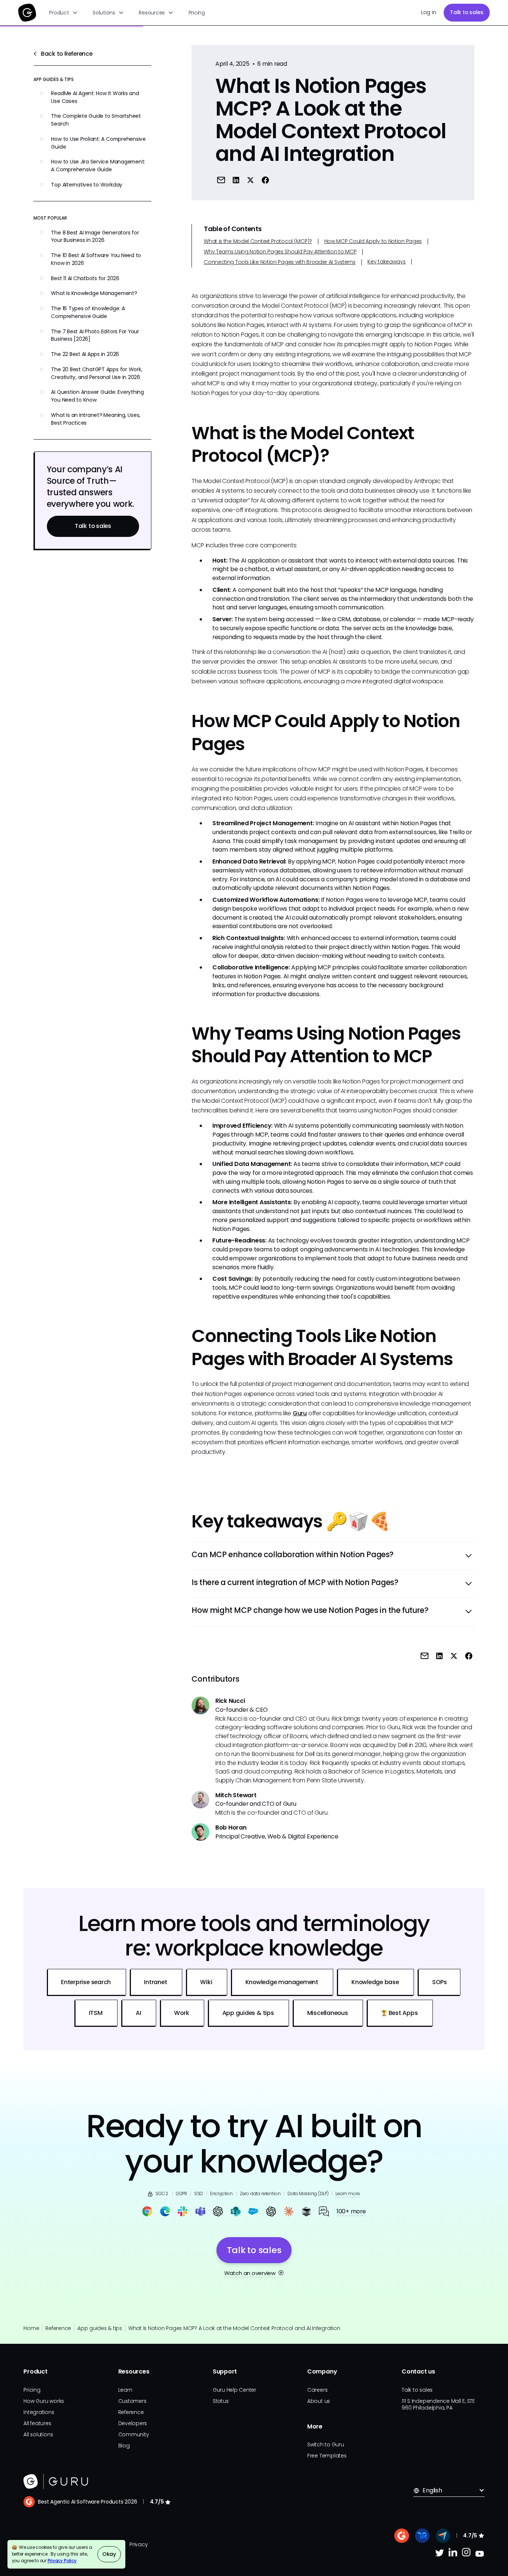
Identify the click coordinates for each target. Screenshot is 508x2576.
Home (31, 2328)
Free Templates (327, 2456)
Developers (133, 2423)
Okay (109, 2554)
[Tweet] (251, 180)
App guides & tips (100, 2328)
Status (221, 2401)
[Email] (221, 180)
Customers (132, 2401)
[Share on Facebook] (266, 180)
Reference (58, 2328)
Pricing (197, 13)
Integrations (39, 2412)
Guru (300, 1413)
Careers (317, 2390)
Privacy (139, 2544)
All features (37, 2423)
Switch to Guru (326, 2444)
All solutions (38, 2434)
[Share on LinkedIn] (236, 180)
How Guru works (44, 2401)
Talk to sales (467, 12)
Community (134, 2434)
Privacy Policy (62, 2561)
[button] (64, 13)
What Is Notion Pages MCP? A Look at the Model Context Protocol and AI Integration (234, 2328)
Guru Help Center (234, 2390)
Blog (124, 2446)
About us (319, 2401)
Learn (125, 2390)
